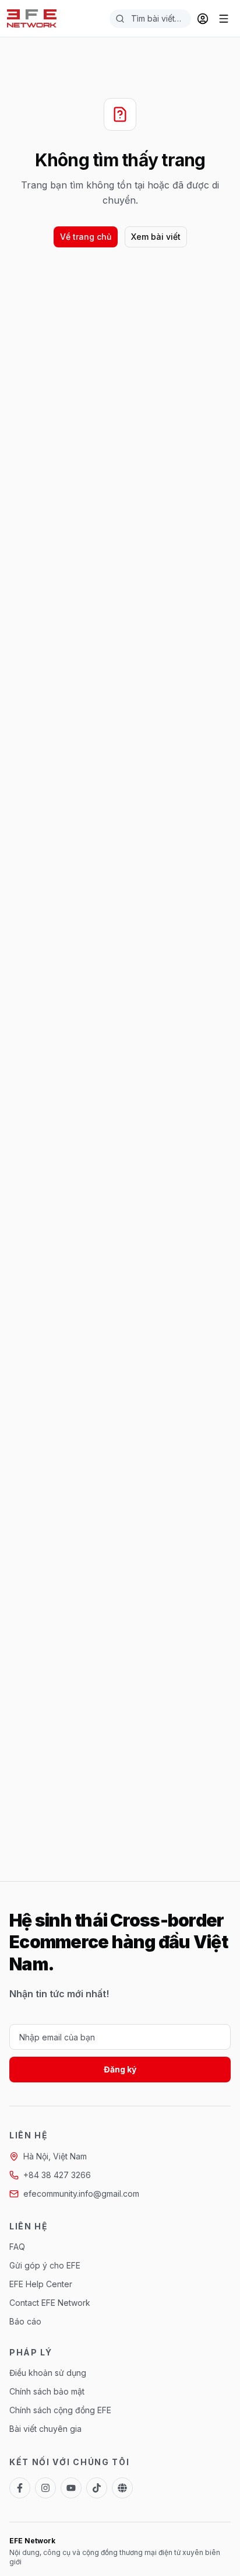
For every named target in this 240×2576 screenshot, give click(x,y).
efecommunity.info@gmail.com (81, 2194)
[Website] (122, 2488)
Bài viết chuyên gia (45, 2429)
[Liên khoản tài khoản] (203, 19)
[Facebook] (20, 2488)
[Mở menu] (224, 19)
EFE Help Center (41, 2284)
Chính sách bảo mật (47, 2391)
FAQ (17, 2247)
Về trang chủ (86, 237)
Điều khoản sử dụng (48, 2373)
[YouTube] (71, 2488)
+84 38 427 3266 (57, 2175)
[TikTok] (97, 2488)
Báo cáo (25, 2321)
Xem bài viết (156, 237)
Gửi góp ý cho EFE (45, 2265)
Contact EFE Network (50, 2303)
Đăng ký (120, 2069)
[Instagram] (45, 2488)
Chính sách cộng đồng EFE (60, 2410)
